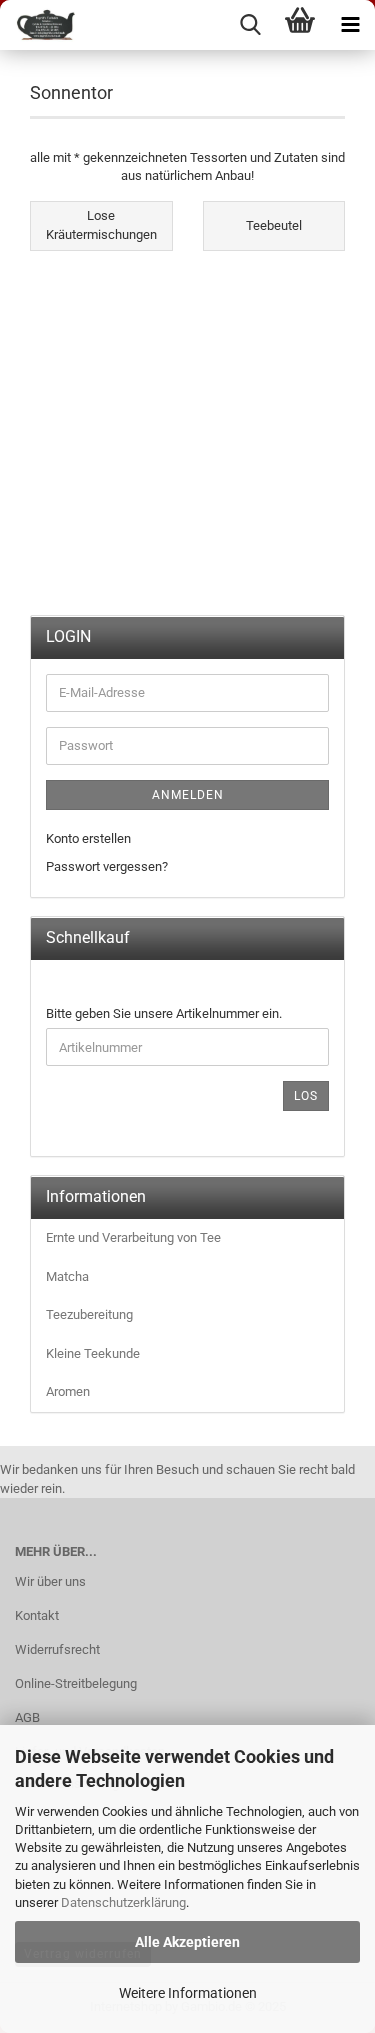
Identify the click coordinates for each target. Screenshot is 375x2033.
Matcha (67, 1276)
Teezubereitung (89, 1314)
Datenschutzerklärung (123, 1902)
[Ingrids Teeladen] (40, 25)
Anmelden (188, 795)
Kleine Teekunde (93, 1353)
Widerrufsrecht (57, 1649)
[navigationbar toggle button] (350, 25)
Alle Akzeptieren (187, 1942)
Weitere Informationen (188, 1993)
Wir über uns (50, 1581)
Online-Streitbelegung (76, 1683)
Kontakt (37, 1615)
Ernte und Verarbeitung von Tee (133, 1237)
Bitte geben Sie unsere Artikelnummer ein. (164, 1013)
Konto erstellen (88, 838)
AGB (27, 1717)
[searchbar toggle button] (250, 25)
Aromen (68, 1391)
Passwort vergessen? (107, 866)
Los (306, 1096)
